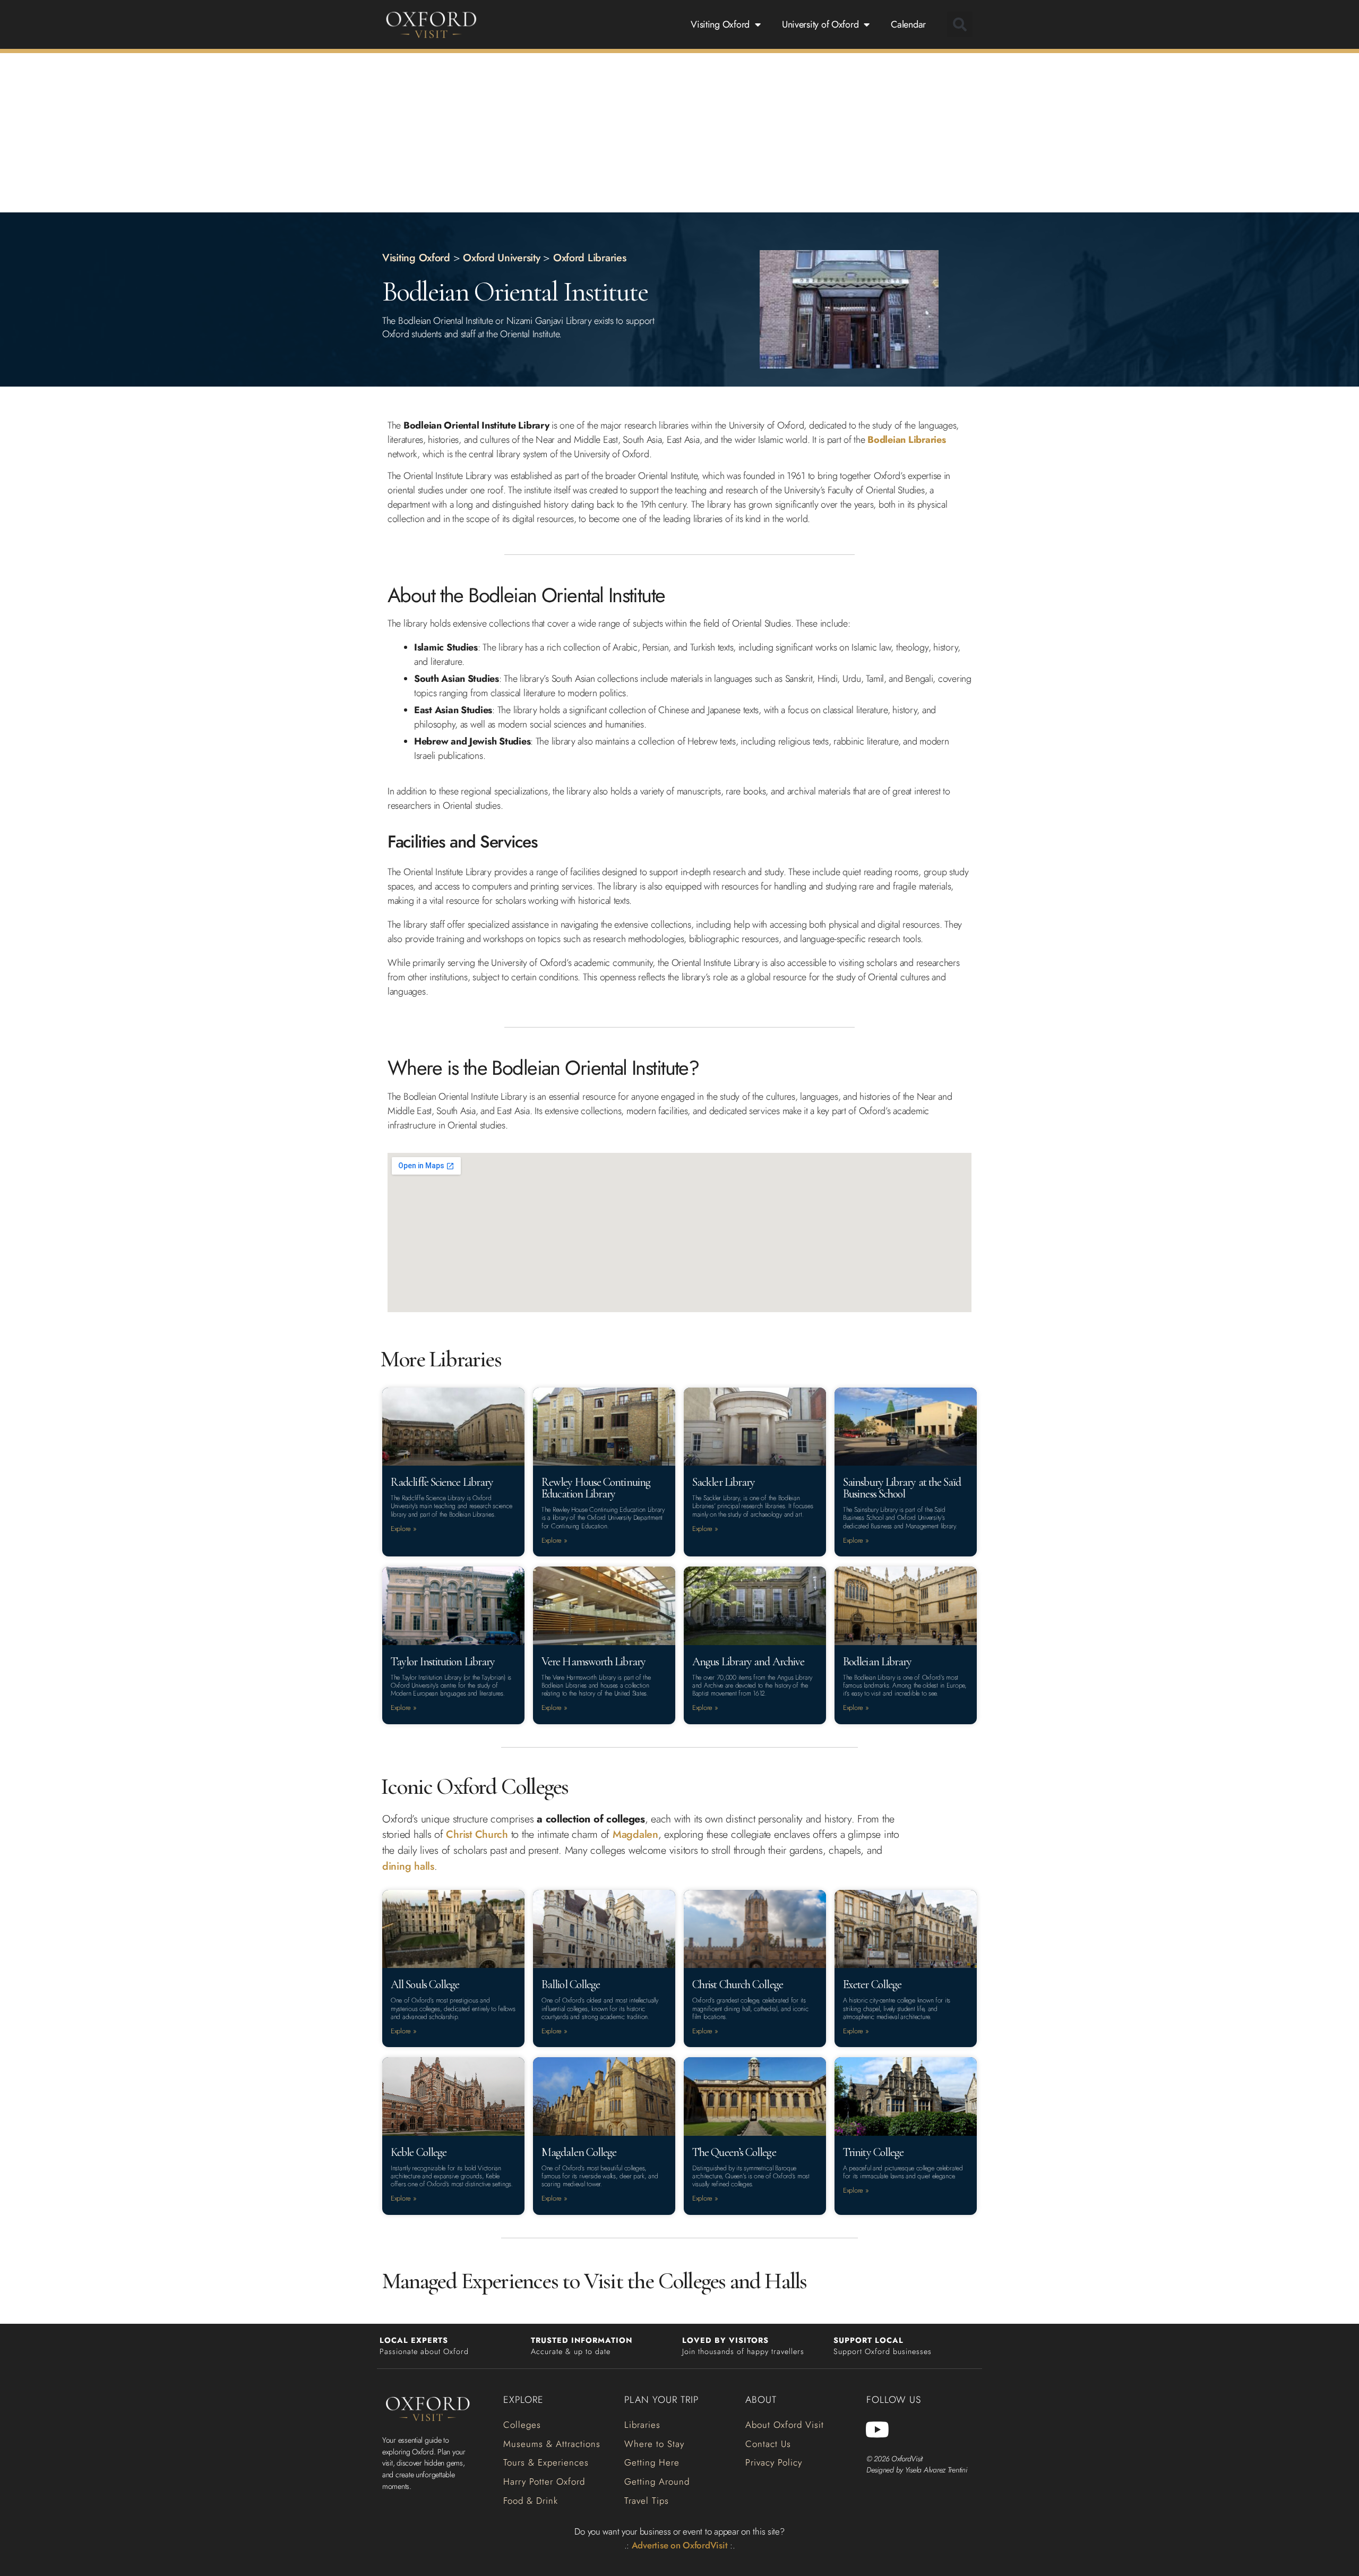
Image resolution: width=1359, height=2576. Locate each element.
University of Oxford (820, 24)
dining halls (408, 1866)
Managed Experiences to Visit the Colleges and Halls (594, 2281)
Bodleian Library (877, 1662)
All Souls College (425, 1984)
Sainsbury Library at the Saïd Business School (902, 1488)
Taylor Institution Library (443, 1662)
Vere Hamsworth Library (594, 1662)
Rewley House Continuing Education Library (596, 1488)
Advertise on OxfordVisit (680, 2545)
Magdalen (635, 1834)
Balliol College (571, 1984)
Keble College (419, 2152)
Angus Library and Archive (748, 1662)
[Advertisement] (679, 133)
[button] (960, 24)
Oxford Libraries (590, 258)
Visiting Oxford (720, 24)
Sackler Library (724, 1482)
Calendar (908, 24)
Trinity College (873, 2152)
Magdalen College (579, 2152)
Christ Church (477, 1834)
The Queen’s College (734, 2152)
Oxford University (501, 258)
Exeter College (872, 1984)
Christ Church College (738, 1984)
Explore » (404, 1529)
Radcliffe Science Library (442, 1482)
